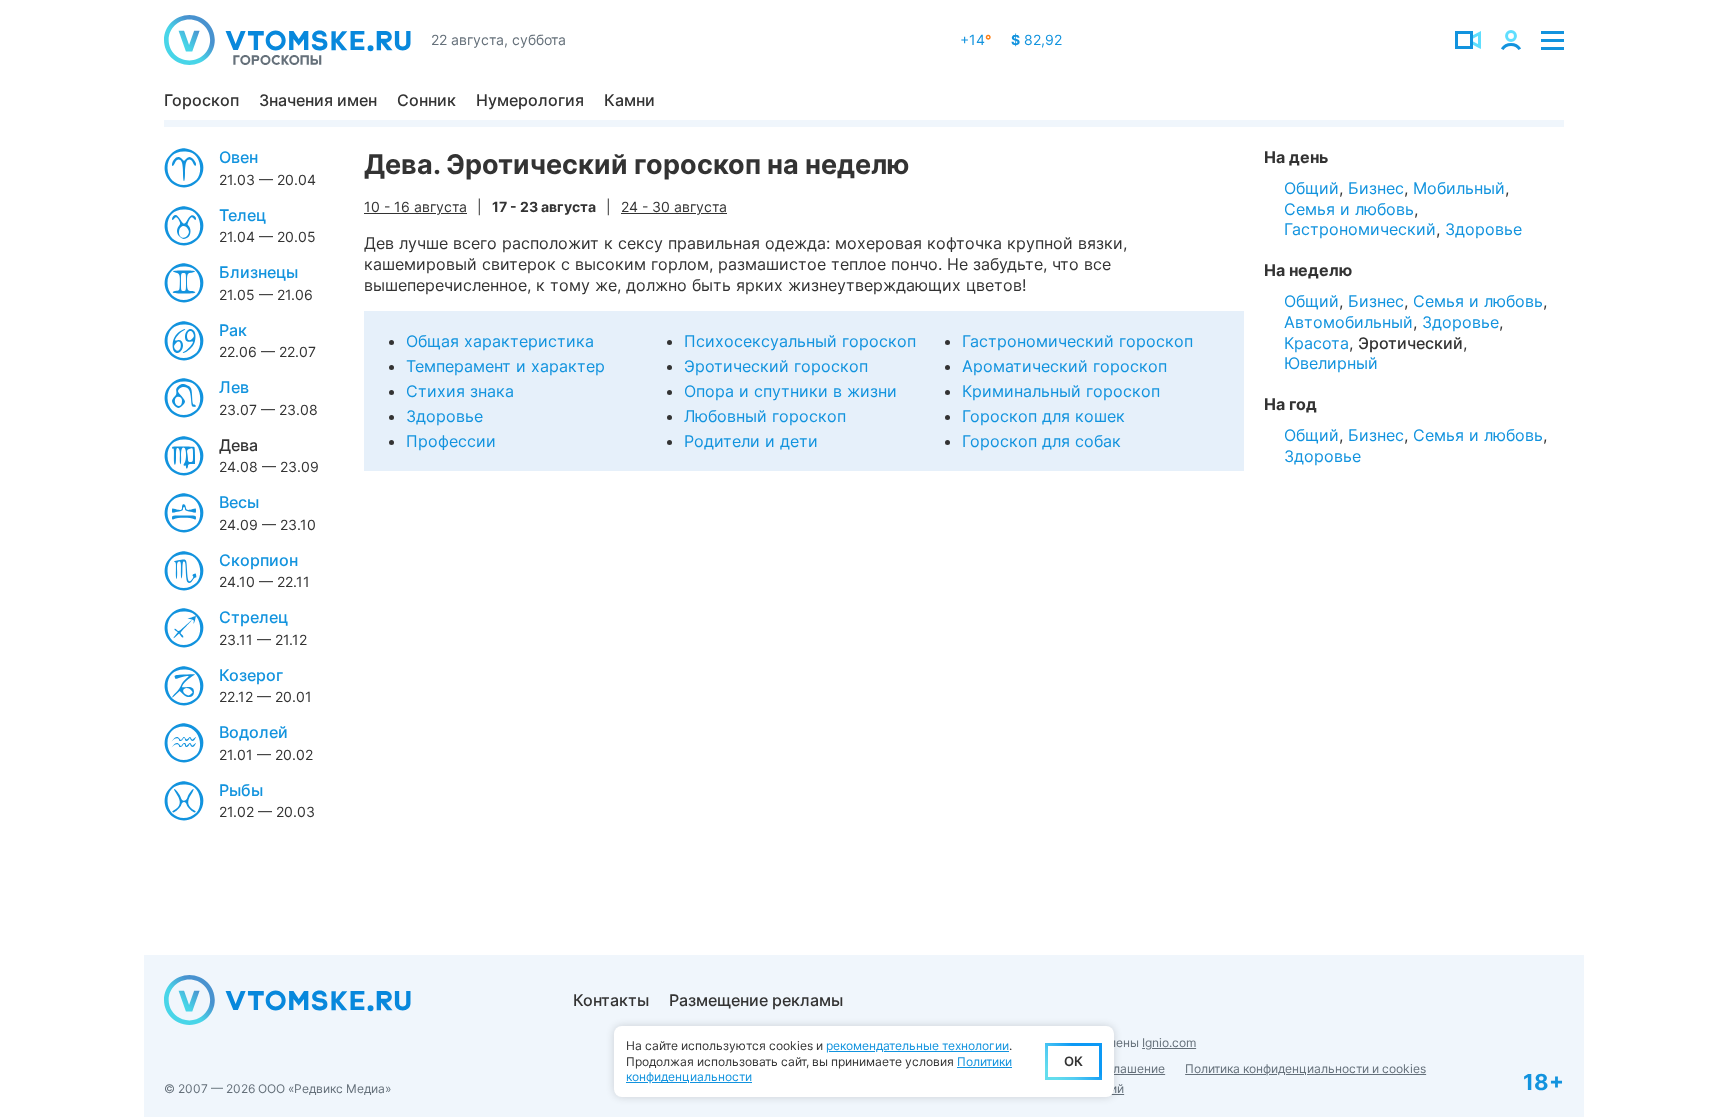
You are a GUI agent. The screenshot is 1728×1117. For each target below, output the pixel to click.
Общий (1311, 188)
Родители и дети (751, 441)
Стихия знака (460, 391)
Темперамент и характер (505, 366)
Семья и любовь (1349, 209)
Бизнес (1376, 188)
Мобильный (1459, 188)
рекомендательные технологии (917, 1045)
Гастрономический (1360, 229)
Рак (233, 330)
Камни (629, 100)
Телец (242, 215)
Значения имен (318, 100)
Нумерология (530, 100)
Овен (238, 157)
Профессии (451, 441)
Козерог (251, 675)
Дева (238, 445)
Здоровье (444, 416)
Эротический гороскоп (776, 366)
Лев (234, 387)
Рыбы (241, 790)
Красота (1316, 343)
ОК (1073, 1061)
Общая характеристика (500, 341)
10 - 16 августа (415, 206)
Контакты (611, 1000)
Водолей (253, 732)
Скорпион (258, 560)
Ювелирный (1331, 363)
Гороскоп (201, 100)
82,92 (1036, 39)
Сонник (426, 100)
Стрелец (253, 617)
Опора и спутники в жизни (790, 391)
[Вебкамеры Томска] (1468, 40)
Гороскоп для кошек (1043, 416)
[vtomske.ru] (287, 40)
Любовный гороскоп (765, 416)
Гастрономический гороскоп (1077, 341)
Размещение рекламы (756, 1000)
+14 (975, 39)
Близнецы (258, 272)
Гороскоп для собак (1041, 441)
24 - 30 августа (674, 206)
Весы (239, 502)
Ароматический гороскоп (1064, 366)
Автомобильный (1348, 322)
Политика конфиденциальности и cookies (1305, 1068)
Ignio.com (1169, 1042)
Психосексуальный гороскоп (800, 341)
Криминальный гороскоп (1061, 391)
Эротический (1410, 343)
